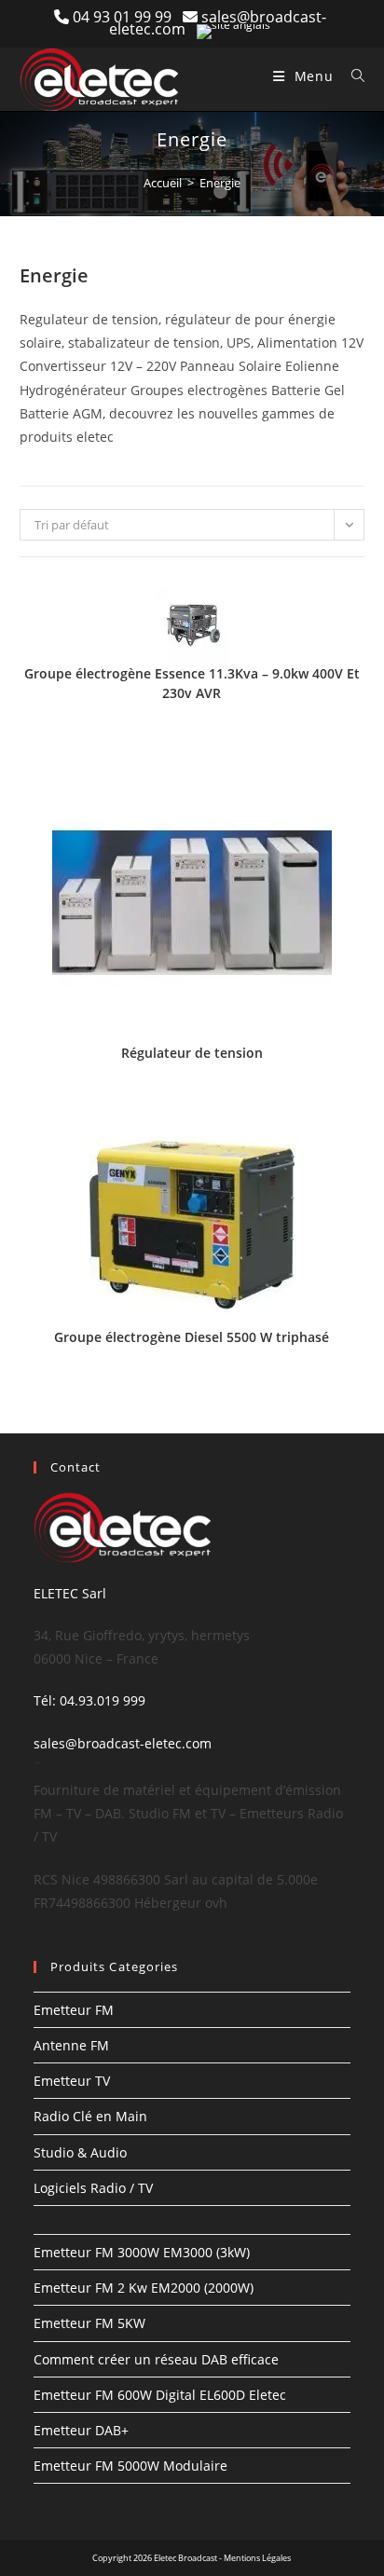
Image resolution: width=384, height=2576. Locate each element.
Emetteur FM (74, 2010)
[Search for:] (351, 76)
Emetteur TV (72, 2081)
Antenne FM (71, 2045)
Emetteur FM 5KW (89, 2323)
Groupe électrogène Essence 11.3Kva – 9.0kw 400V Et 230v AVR (192, 683)
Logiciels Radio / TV (93, 2188)
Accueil (163, 183)
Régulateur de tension (192, 1053)
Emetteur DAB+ (81, 2430)
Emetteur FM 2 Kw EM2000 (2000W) (144, 2288)
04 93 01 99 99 (128, 17)
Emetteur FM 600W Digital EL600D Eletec (160, 2395)
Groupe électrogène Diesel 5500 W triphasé (192, 1337)
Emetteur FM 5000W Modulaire (130, 2466)
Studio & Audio (80, 2152)
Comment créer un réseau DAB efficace (156, 2359)
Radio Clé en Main (90, 2116)
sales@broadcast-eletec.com (123, 1743)
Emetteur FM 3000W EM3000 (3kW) (142, 2252)
